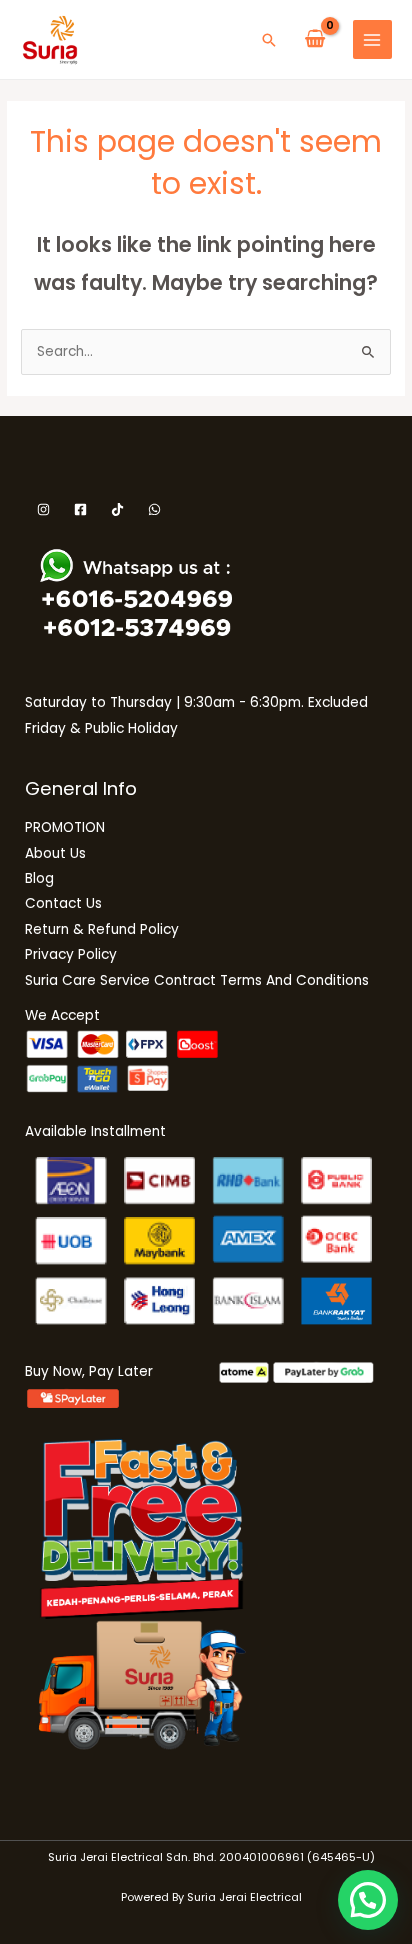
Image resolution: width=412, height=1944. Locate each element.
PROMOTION (65, 827)
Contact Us (63, 903)
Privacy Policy (71, 954)
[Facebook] (80, 509)
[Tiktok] (117, 509)
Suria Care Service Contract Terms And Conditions (197, 980)
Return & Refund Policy (102, 929)
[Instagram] (43, 509)
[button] (269, 40)
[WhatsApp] (154, 509)
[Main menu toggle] (372, 39)
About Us (55, 853)
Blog (39, 878)
